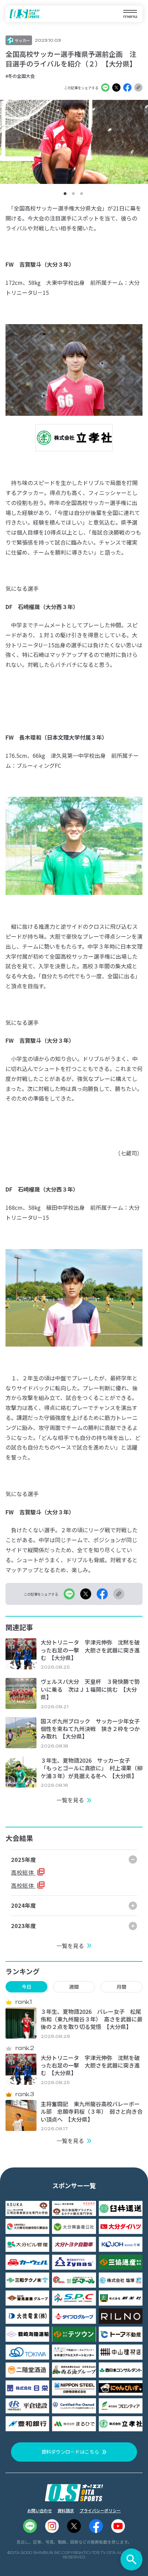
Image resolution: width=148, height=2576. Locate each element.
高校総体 (23, 1872)
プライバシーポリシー (100, 2510)
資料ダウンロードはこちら (70, 2452)
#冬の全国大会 (20, 76)
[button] (65, 194)
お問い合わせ (40, 2510)
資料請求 (66, 2510)
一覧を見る (70, 1800)
